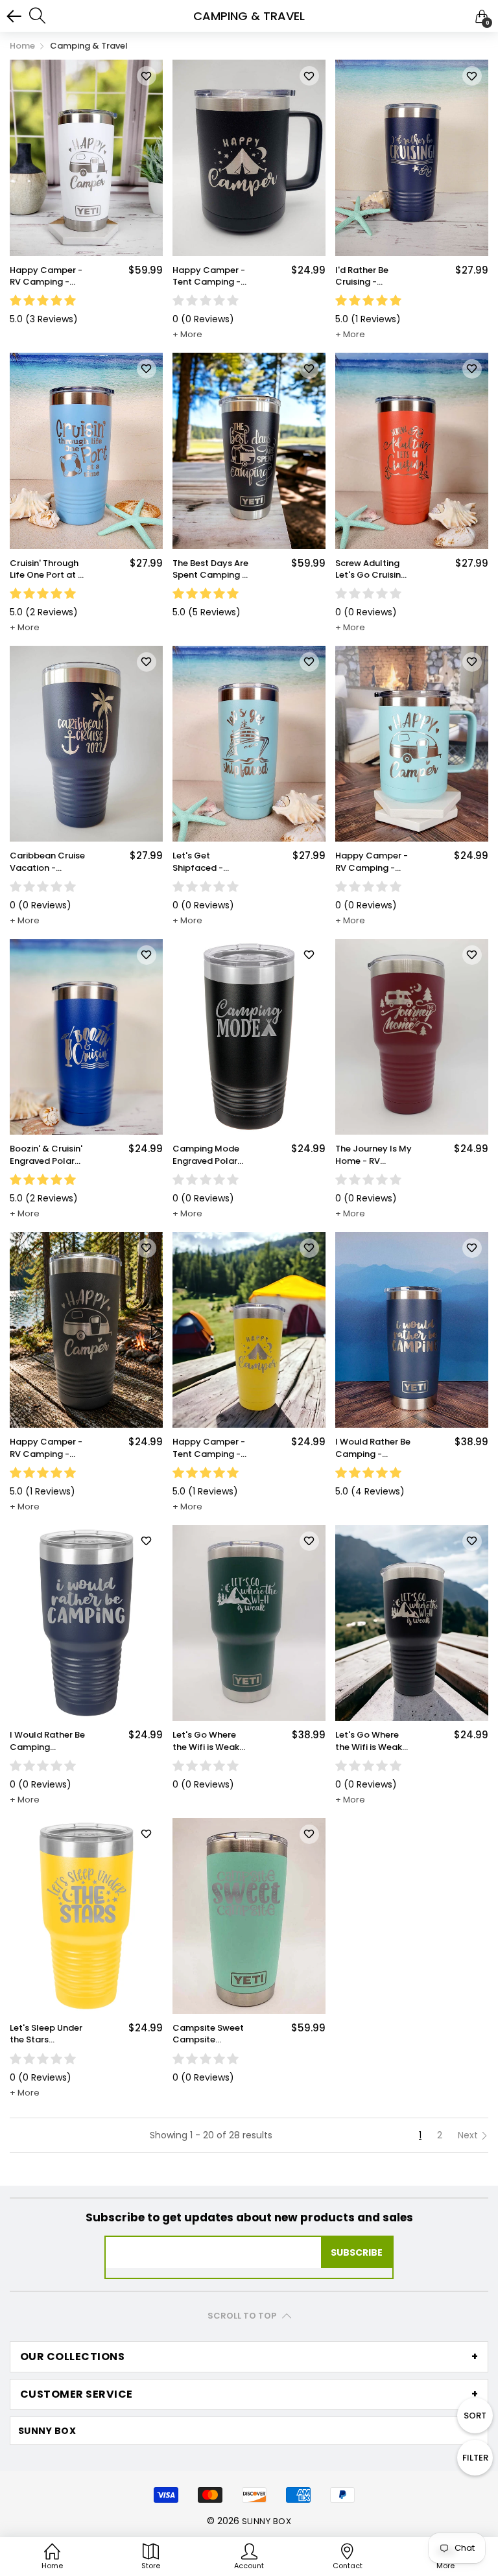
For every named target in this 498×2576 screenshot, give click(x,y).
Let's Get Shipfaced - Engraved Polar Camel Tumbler (206, 862)
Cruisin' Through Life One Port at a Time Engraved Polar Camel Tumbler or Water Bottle (47, 569)
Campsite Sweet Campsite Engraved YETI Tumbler (208, 2034)
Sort (475, 2416)
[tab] (249, 2357)
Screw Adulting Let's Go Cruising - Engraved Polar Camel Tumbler (371, 569)
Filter (475, 2458)
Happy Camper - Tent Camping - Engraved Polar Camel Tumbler (209, 1448)
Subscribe (357, 2252)
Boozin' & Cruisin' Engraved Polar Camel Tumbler (46, 1155)
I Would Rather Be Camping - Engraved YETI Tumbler (373, 1448)
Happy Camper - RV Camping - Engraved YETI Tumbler (46, 276)
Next (469, 2135)
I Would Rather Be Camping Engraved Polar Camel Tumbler (47, 1741)
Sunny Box (267, 2521)
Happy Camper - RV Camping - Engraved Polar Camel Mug (372, 862)
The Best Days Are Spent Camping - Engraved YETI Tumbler (210, 569)
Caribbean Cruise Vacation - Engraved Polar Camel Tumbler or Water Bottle (47, 862)
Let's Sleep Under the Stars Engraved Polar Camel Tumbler (46, 2034)
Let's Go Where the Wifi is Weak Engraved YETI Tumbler (206, 1741)
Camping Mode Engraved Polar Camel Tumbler (206, 1155)
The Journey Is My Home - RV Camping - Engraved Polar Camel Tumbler (373, 1155)
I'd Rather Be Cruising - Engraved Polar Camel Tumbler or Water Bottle (369, 276)
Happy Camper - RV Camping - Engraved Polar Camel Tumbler (46, 1448)
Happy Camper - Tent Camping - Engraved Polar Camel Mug (209, 276)
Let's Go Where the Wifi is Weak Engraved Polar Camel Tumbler (369, 1741)
